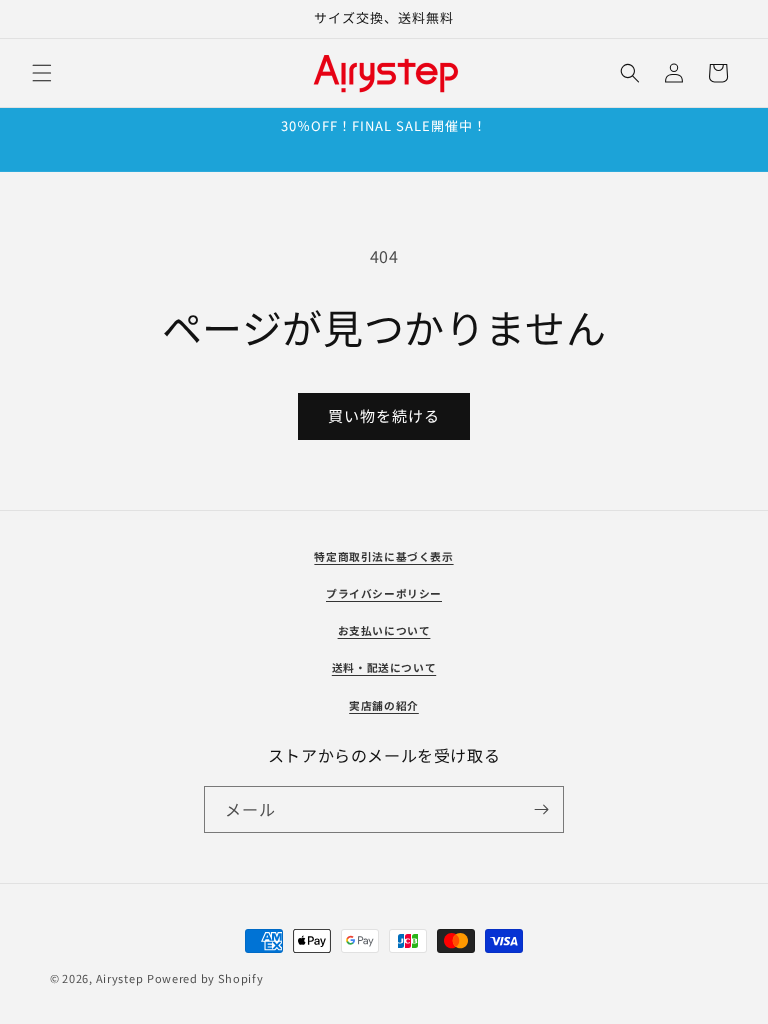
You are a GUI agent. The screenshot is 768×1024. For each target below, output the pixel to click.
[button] (42, 73)
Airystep (120, 978)
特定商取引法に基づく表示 (383, 556)
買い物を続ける (384, 415)
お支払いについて (384, 630)
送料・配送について (384, 667)
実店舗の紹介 (384, 705)
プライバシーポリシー (384, 593)
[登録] (541, 809)
